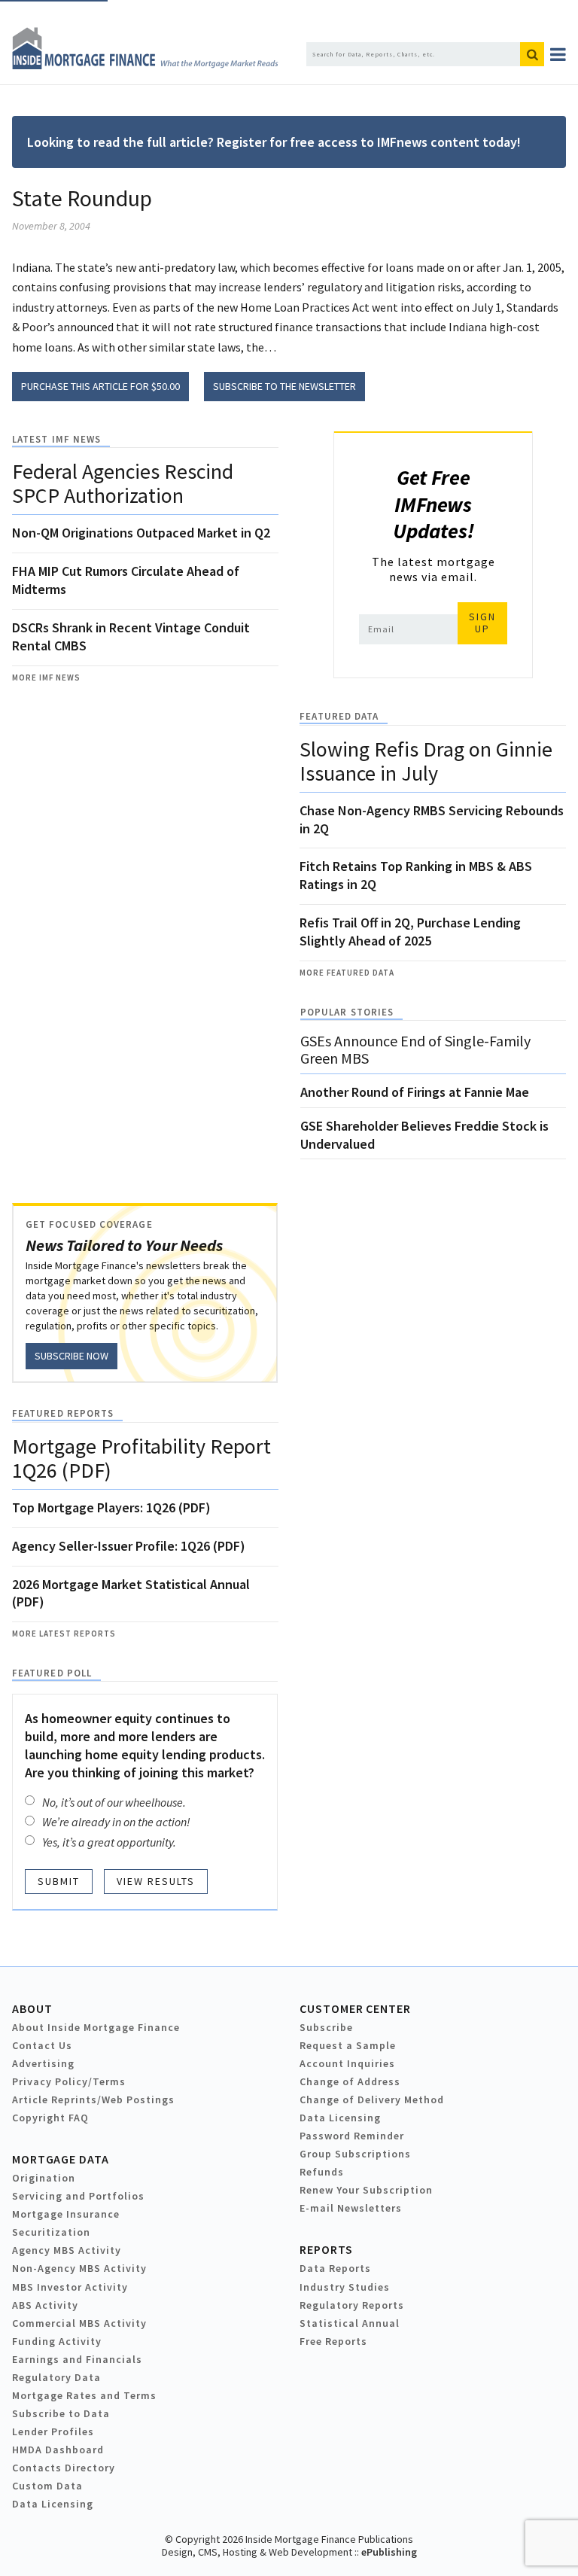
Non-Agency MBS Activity (79, 2268)
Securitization (51, 2232)
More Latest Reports (64, 1634)
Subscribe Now (71, 1356)
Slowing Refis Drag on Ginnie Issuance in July (426, 761)
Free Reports (333, 2341)
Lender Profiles (53, 2431)
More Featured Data (347, 973)
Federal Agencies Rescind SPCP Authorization (123, 483)
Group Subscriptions (355, 2154)
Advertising (43, 2063)
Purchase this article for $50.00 (100, 386)
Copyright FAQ (50, 2118)
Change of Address (350, 2081)
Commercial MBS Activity (79, 2323)
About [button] (32, 2008)
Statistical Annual (350, 2323)
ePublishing (389, 2552)
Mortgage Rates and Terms (84, 2395)
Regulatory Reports (352, 2305)
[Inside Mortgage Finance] (145, 65)
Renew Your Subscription (366, 2190)
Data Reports (335, 2268)
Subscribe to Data (61, 2413)
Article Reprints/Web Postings (93, 2099)
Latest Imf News (56, 439)
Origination (44, 2178)
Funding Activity (57, 2341)
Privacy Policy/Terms (69, 2081)
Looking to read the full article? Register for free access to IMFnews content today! (274, 142)
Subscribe (326, 2027)
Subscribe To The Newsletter (284, 386)
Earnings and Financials (77, 2359)
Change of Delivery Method (372, 2099)
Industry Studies (345, 2287)
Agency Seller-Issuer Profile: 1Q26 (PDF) (129, 1546)
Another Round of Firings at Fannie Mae (415, 1092)
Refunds (322, 2172)
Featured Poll (52, 1673)
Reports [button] (326, 2249)
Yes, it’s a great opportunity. (109, 1842)
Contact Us (42, 2045)
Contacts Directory (64, 2468)
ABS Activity (45, 2305)
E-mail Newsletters (351, 2208)
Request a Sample (348, 2045)
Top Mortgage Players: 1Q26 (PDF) (111, 1507)
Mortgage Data (61, 2159)
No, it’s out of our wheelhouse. (114, 1802)
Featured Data (339, 716)
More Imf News (46, 677)
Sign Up (482, 623)
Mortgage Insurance (66, 2214)
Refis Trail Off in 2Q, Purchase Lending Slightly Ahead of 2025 (410, 932)
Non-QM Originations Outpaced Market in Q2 (141, 533)
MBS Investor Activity (70, 2287)
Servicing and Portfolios (78, 2196)
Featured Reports (63, 1413)
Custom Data (47, 2486)
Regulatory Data (56, 2377)
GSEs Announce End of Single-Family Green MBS (415, 1049)
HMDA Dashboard (58, 2450)
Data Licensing (340, 2118)
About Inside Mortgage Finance (96, 2027)
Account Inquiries (347, 2063)
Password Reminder (352, 2136)
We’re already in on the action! (116, 1822)
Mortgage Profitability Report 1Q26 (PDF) (141, 1458)
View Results (156, 1881)
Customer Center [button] (355, 2008)
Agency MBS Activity (67, 2250)
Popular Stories (347, 1012)
